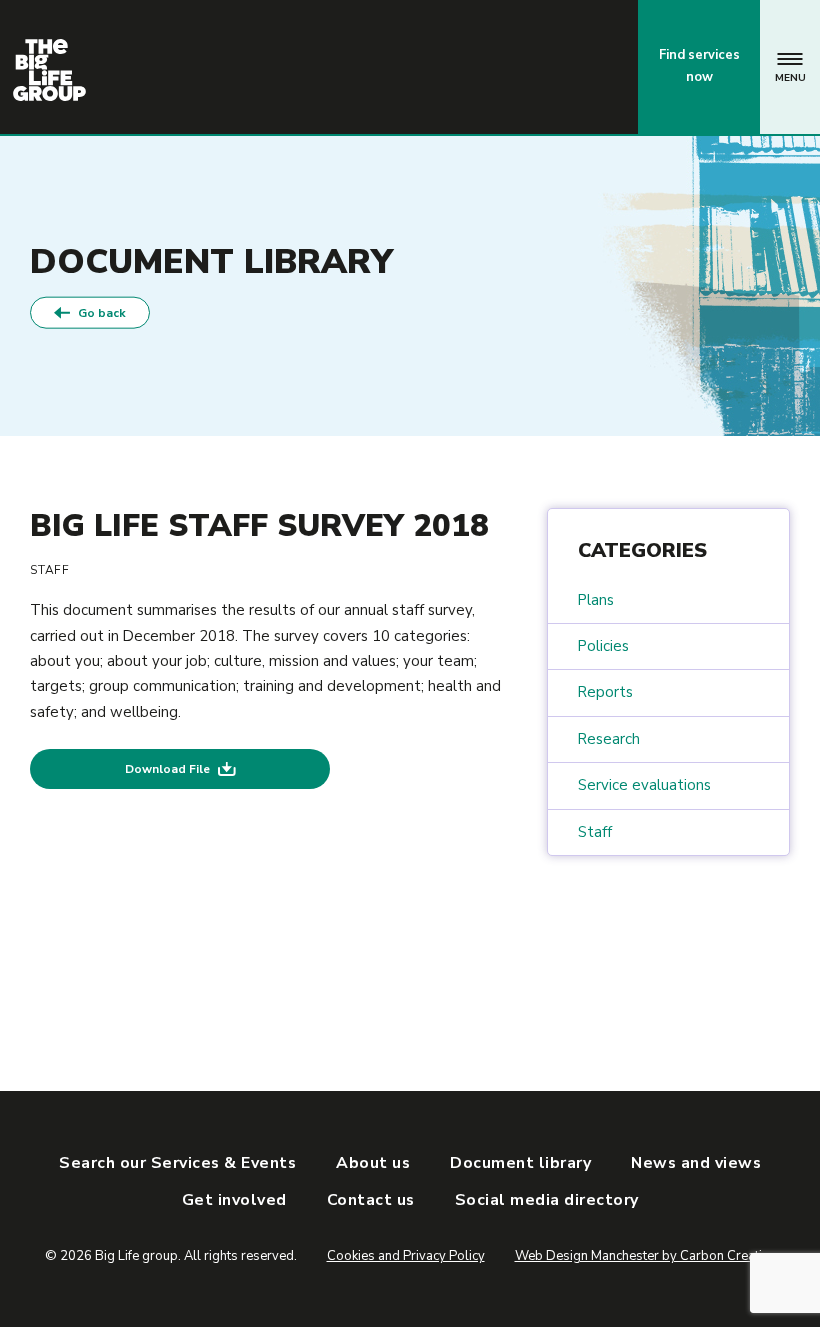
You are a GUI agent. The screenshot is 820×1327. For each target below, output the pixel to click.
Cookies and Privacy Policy (406, 1256)
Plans (596, 600)
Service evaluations (644, 785)
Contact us (539, 66)
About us (373, 1163)
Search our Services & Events (177, 1163)
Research (609, 739)
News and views (696, 1163)
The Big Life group (49, 70)
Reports (605, 692)
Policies (603, 646)
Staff (595, 832)
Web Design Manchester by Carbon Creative (645, 1256)
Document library (520, 1163)
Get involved (234, 1200)
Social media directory (547, 1200)
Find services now (699, 66)
